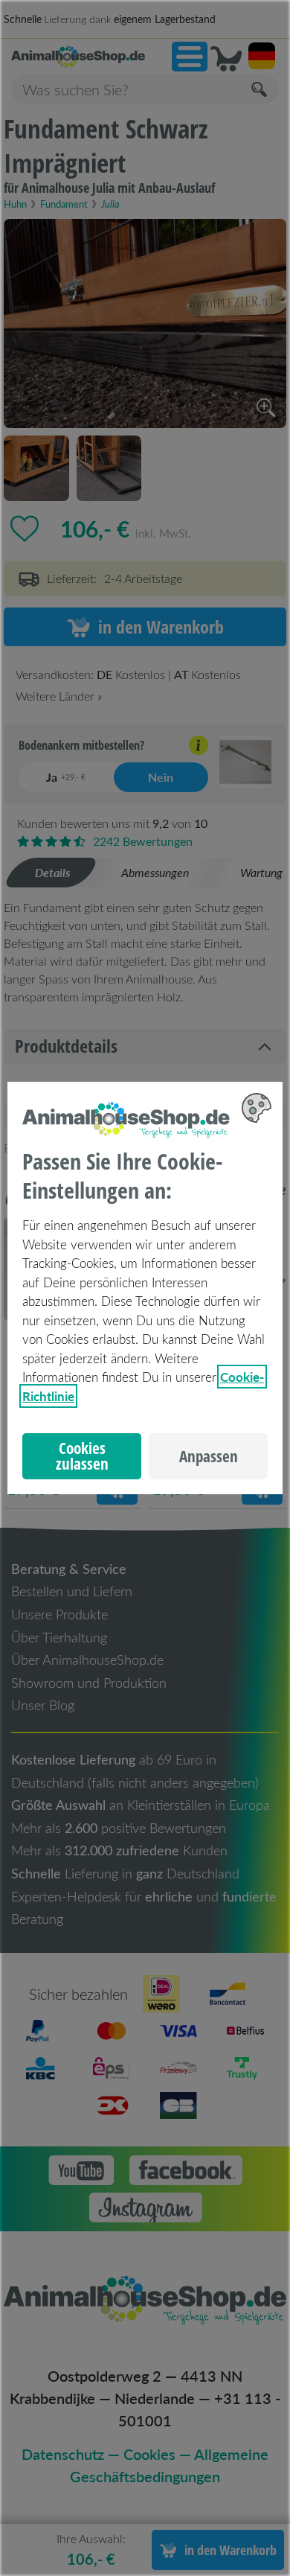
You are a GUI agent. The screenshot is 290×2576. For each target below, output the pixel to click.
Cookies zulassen (82, 1456)
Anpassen (209, 1456)
